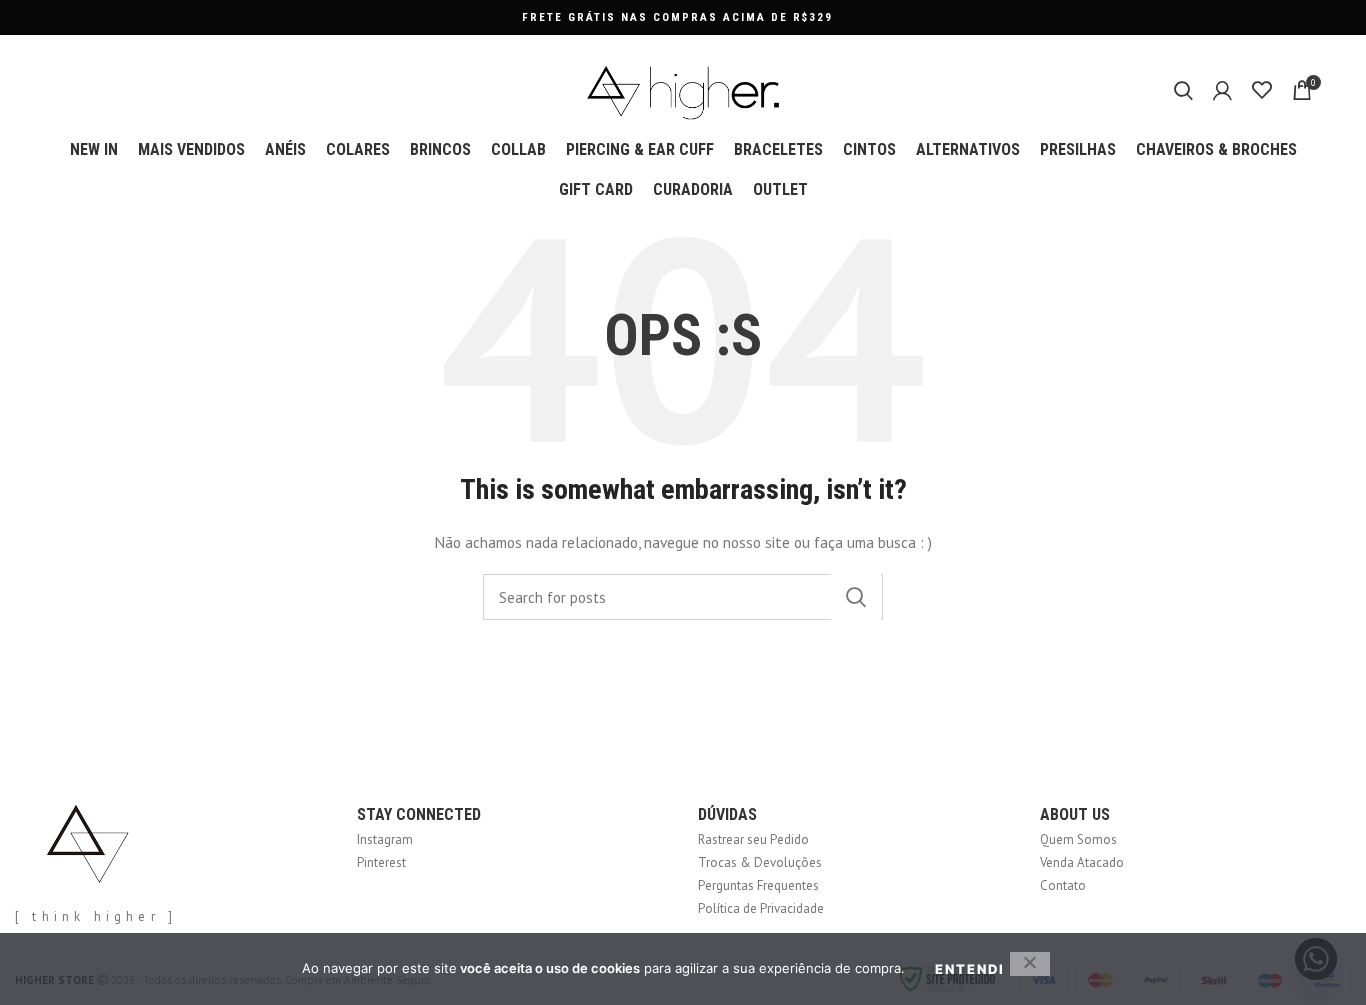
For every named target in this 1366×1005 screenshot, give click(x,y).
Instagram (385, 839)
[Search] (1183, 90)
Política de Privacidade (761, 908)
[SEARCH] (856, 597)
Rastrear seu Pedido (753, 839)
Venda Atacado (1082, 862)
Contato (1063, 885)
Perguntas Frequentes (758, 885)
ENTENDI (970, 969)
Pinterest (381, 862)
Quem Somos (1078, 839)
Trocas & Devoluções (760, 862)
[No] (1030, 964)
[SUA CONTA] (1222, 90)
